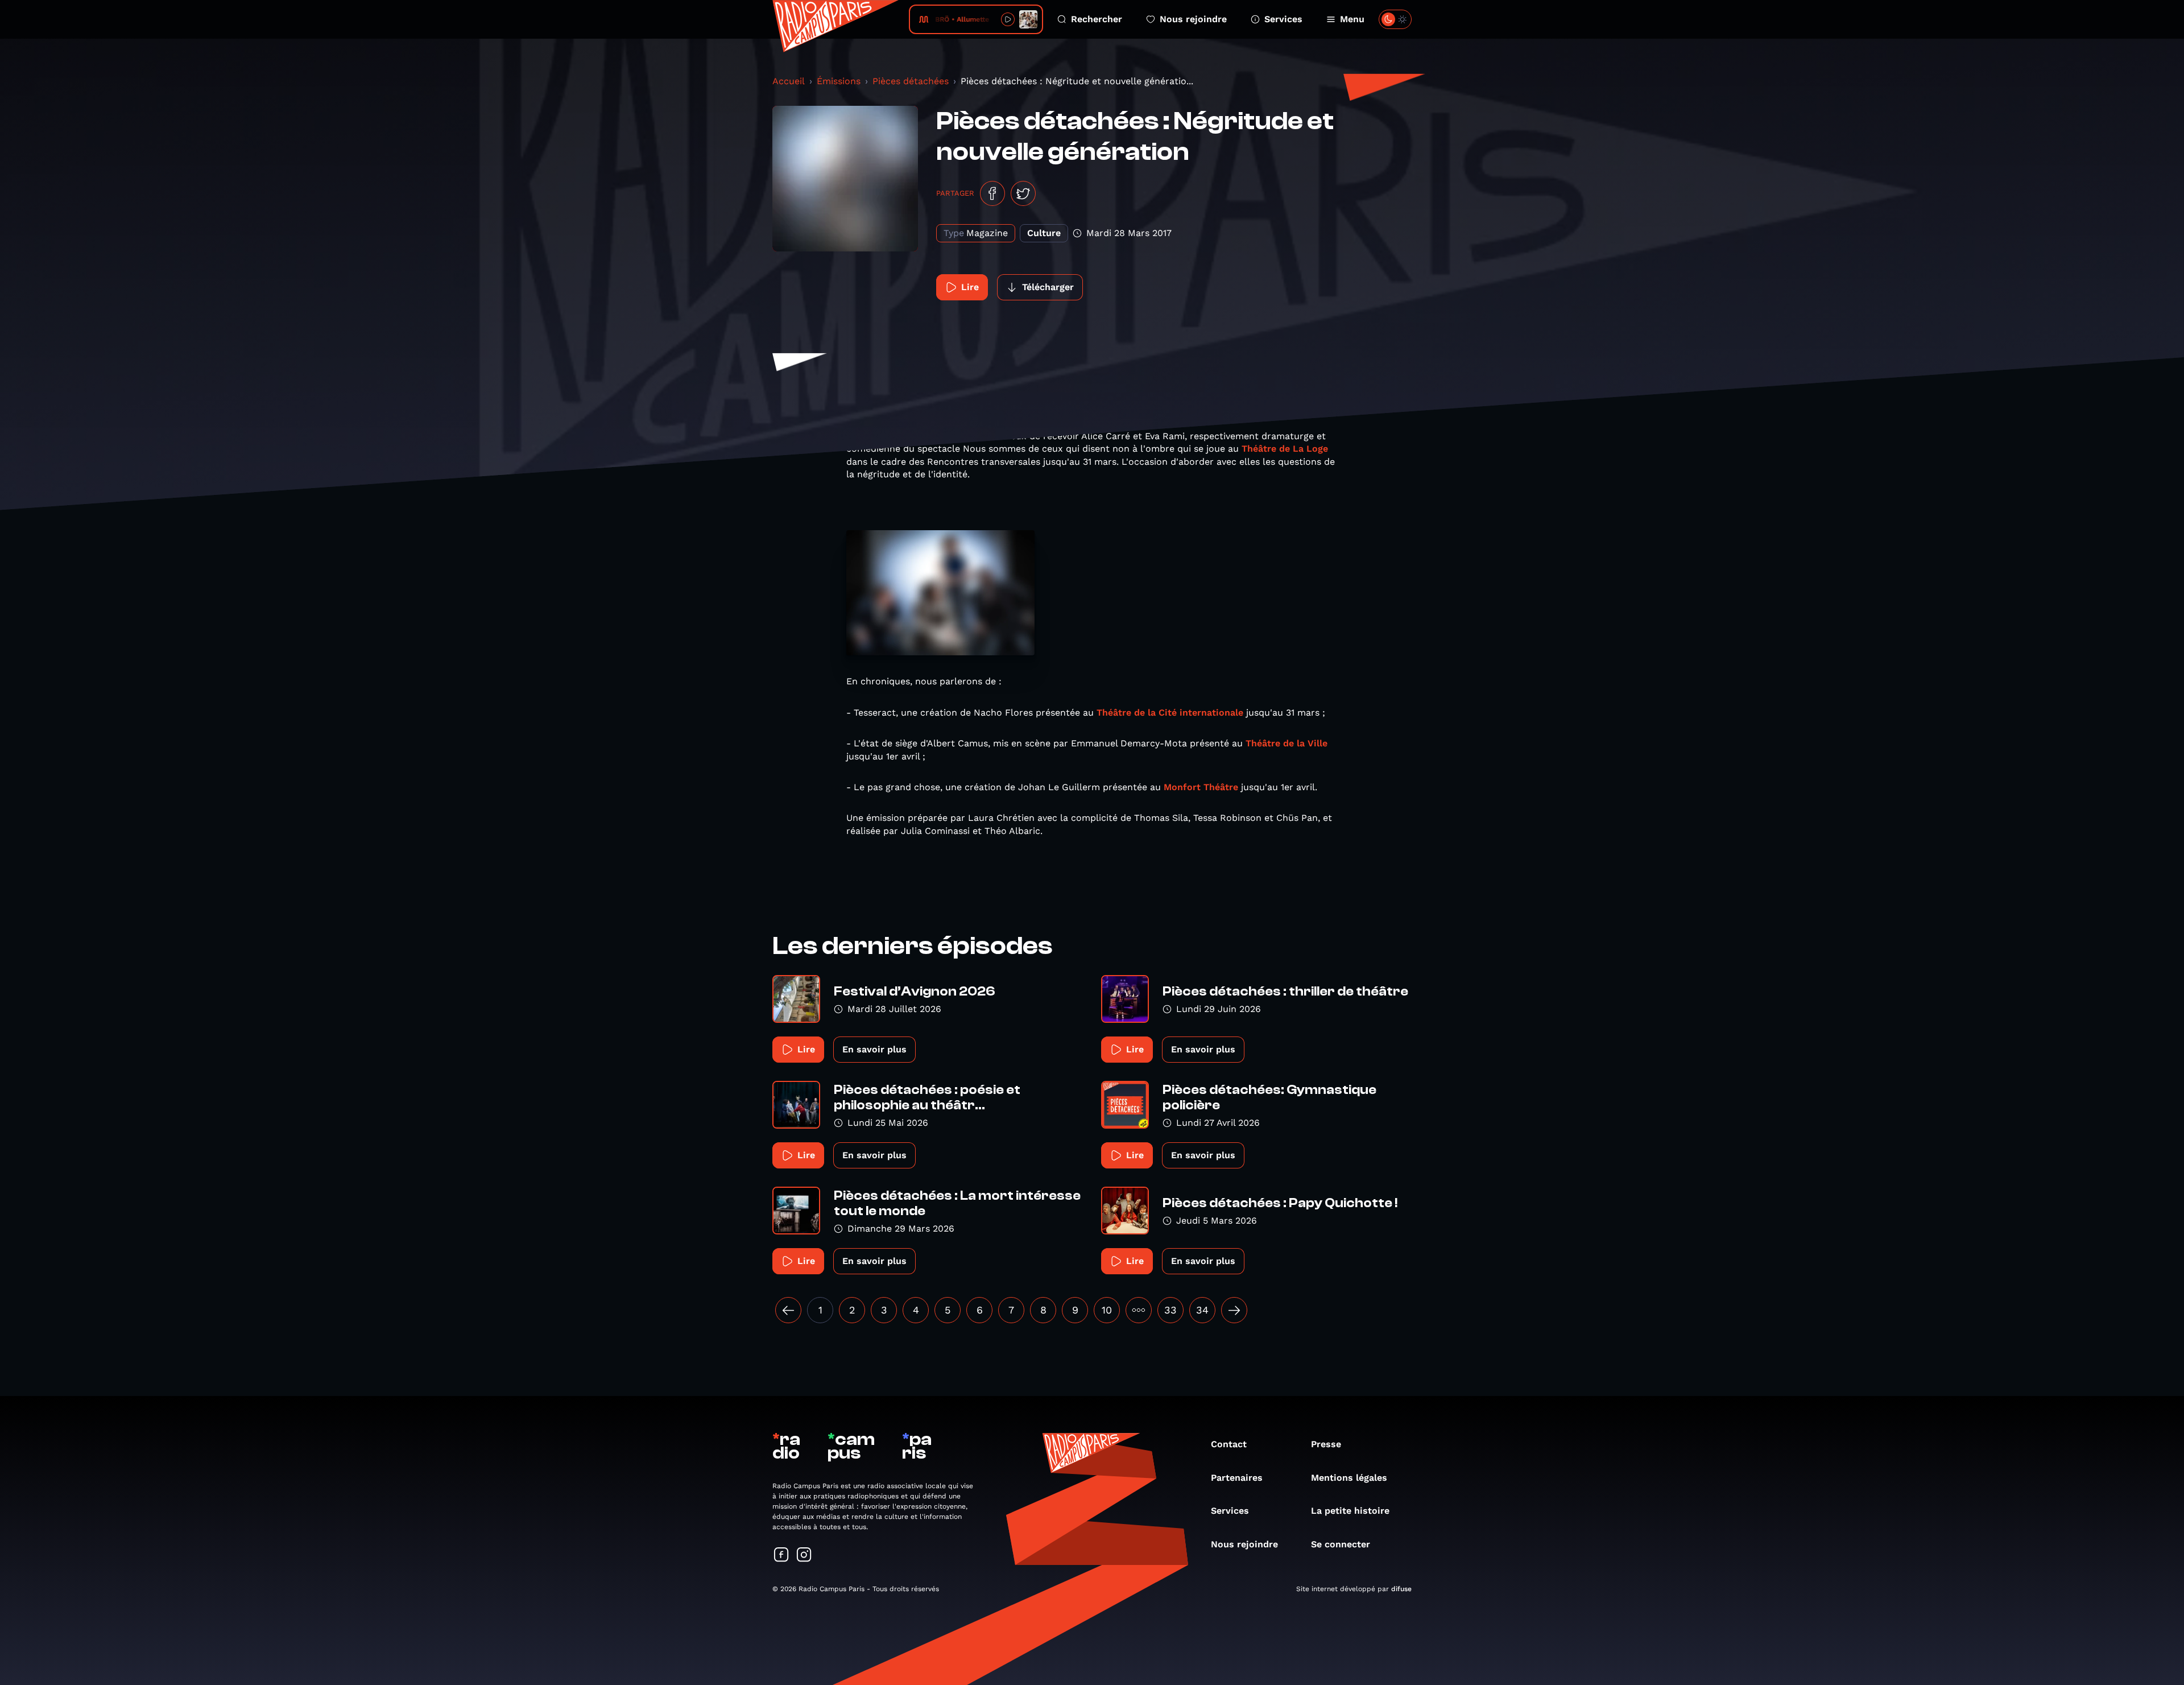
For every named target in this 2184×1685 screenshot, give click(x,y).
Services (1283, 19)
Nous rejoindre (1193, 19)
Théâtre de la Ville (1287, 743)
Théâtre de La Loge (1285, 449)
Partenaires (1237, 1478)
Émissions (839, 81)
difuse (1401, 1589)
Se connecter (1341, 1544)
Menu (1352, 19)
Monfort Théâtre (1201, 787)
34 (1202, 1310)
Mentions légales (1349, 1478)
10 (1107, 1310)
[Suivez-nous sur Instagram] (804, 1556)
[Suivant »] (1234, 1310)
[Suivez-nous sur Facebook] (781, 1556)
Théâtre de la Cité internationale (1170, 713)
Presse (1326, 1444)
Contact (1229, 1444)
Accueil (789, 81)
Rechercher (1097, 19)
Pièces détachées (911, 81)
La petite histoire (1350, 1511)
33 (1170, 1310)
